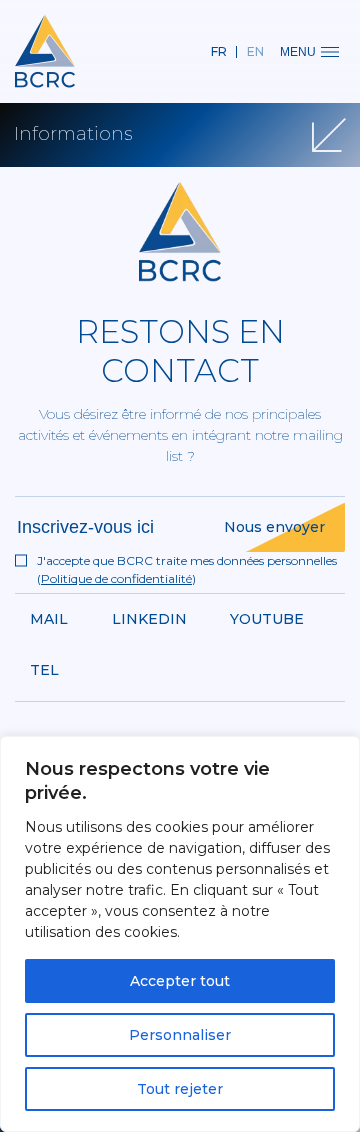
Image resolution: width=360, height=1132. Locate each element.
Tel (44, 670)
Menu (298, 52)
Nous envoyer (274, 527)
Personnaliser (180, 1035)
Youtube (267, 619)
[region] (180, 934)
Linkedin (149, 619)
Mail (49, 619)
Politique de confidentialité (116, 578)
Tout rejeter (180, 1089)
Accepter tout (180, 981)
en (255, 51)
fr (219, 51)
